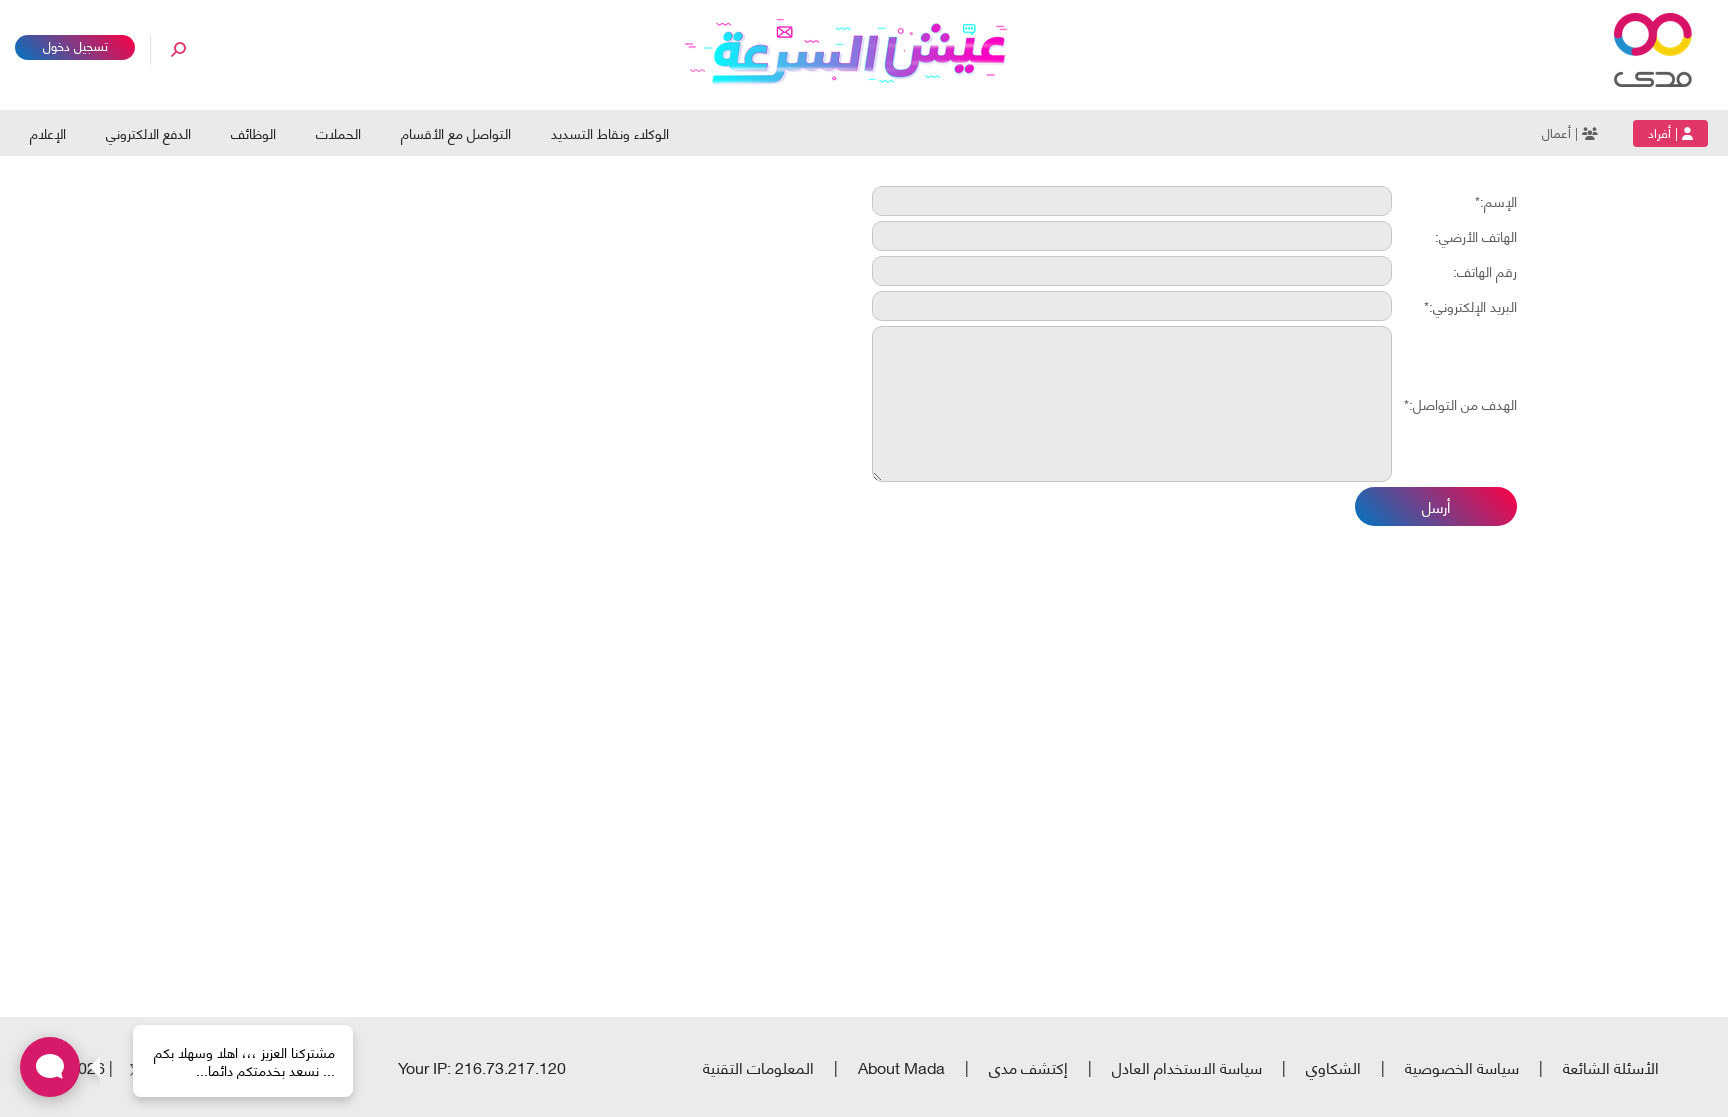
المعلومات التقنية (758, 1066)
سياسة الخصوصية (1462, 1066)
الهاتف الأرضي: (1476, 236)
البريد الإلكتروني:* (1470, 306)
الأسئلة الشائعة (1611, 1066)
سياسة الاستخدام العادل (1187, 1066)
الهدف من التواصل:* (1460, 404)
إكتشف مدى (1028, 1066)
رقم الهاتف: (1485, 271)
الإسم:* (1496, 201)
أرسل (1436, 506)
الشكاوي (1333, 1066)
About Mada (901, 1066)
